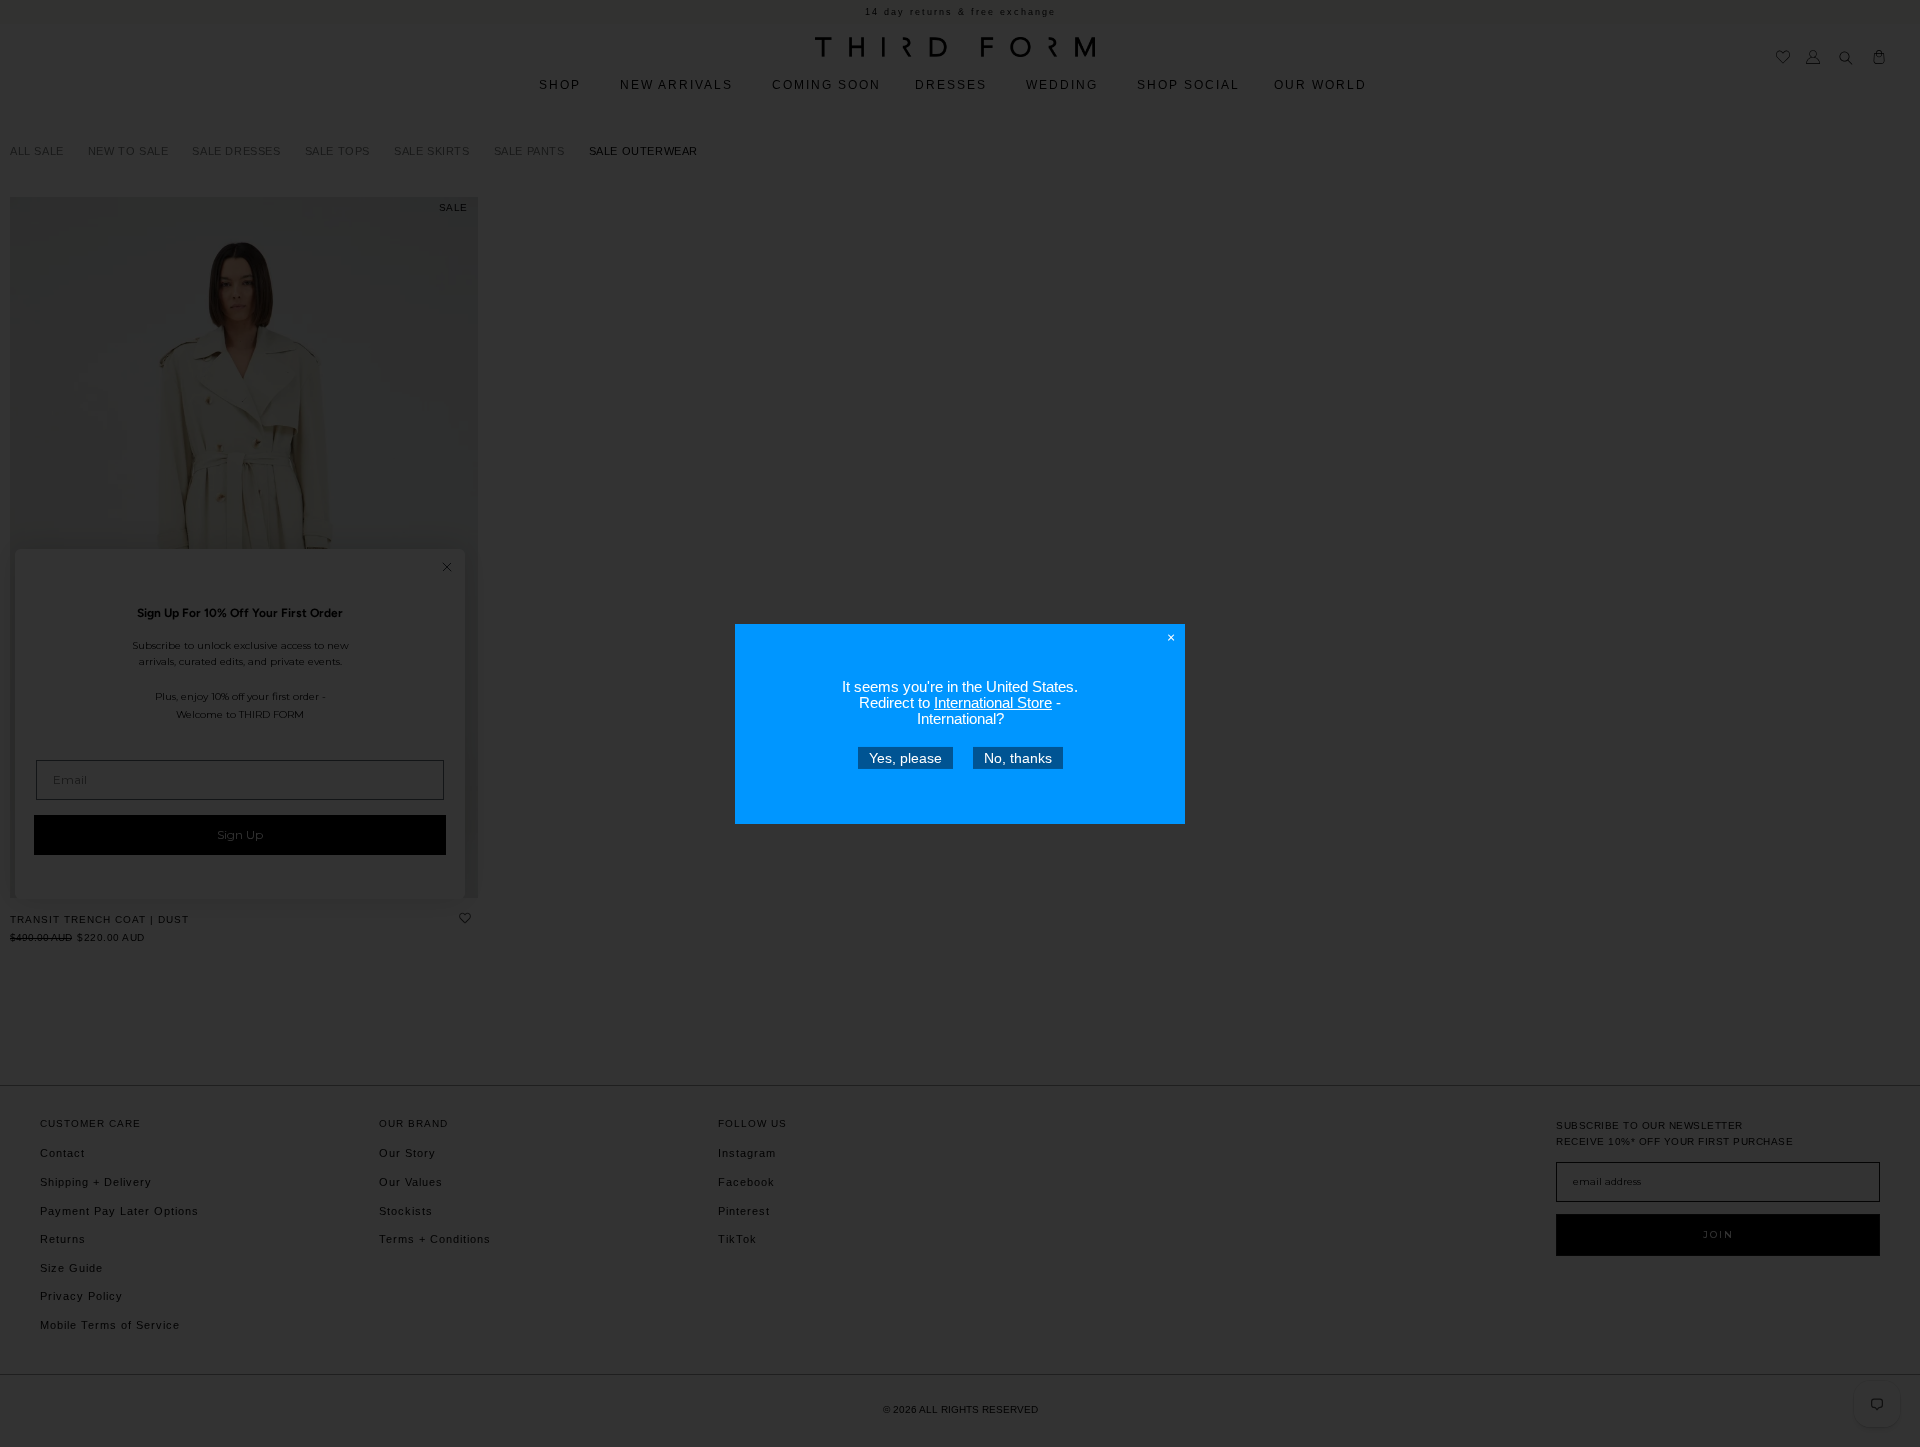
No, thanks (1018, 757)
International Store (993, 701)
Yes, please (905, 757)
